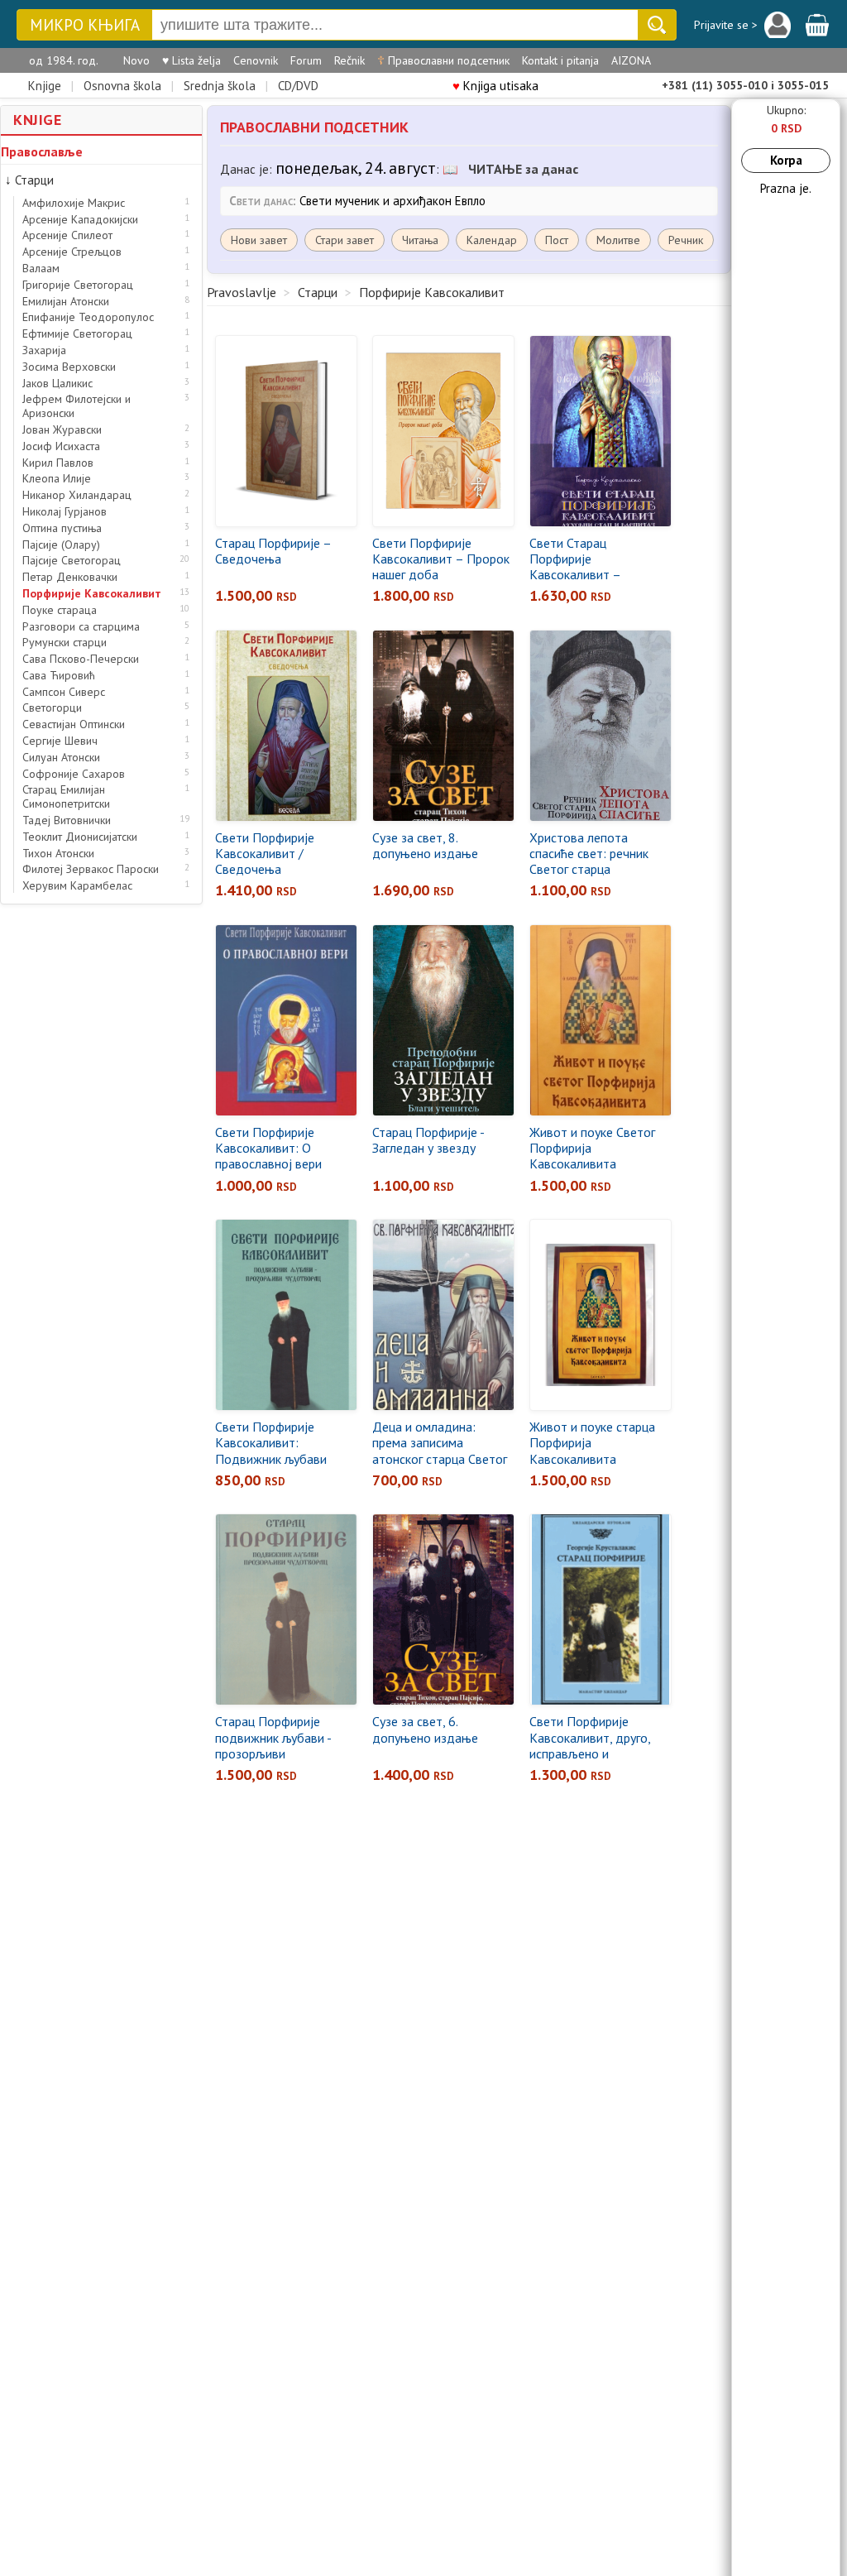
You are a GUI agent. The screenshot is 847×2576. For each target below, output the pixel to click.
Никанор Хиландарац (77, 495)
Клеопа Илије (57, 479)
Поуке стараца (60, 610)
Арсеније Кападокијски (80, 220)
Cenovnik (256, 60)
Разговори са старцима (81, 627)
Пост (557, 240)
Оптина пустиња (62, 528)
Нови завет (259, 240)
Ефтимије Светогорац (77, 334)
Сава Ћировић (59, 676)
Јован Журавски (62, 430)
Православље (42, 151)
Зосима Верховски (69, 367)
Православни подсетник (443, 60)
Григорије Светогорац (78, 285)
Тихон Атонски (58, 854)
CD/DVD (298, 86)
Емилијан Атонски (66, 302)
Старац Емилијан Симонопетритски (66, 797)
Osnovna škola (122, 86)
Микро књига (85, 25)
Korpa (786, 160)
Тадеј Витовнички (67, 820)
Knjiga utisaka (495, 86)
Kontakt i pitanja (560, 60)
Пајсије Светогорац (72, 561)
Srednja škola (220, 86)
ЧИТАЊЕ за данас (523, 169)
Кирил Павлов (58, 463)
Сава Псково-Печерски (81, 659)
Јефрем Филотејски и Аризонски (77, 406)
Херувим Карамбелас (77, 886)
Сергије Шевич (60, 741)
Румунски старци (65, 643)
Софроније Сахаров (74, 774)
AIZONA (631, 60)
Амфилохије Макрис (74, 203)
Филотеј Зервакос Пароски (91, 869)
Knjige (45, 86)
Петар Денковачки (70, 577)
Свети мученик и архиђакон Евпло (392, 201)
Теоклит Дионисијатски (80, 837)
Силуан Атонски (61, 758)
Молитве (618, 240)
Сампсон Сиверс (64, 692)
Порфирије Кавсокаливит (92, 594)
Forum (306, 60)
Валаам (41, 269)
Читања (420, 240)
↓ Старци (29, 180)
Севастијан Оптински (74, 724)
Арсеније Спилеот (67, 235)
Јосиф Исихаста (61, 446)
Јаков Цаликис (57, 384)
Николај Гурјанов (65, 512)
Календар (492, 240)
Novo (136, 60)
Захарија (44, 350)
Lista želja (191, 60)
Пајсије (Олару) (61, 545)
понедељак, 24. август (356, 168)
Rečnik (349, 60)
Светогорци (52, 708)
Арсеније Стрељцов (72, 252)
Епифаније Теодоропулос (88, 317)
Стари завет (345, 240)
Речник (686, 240)
